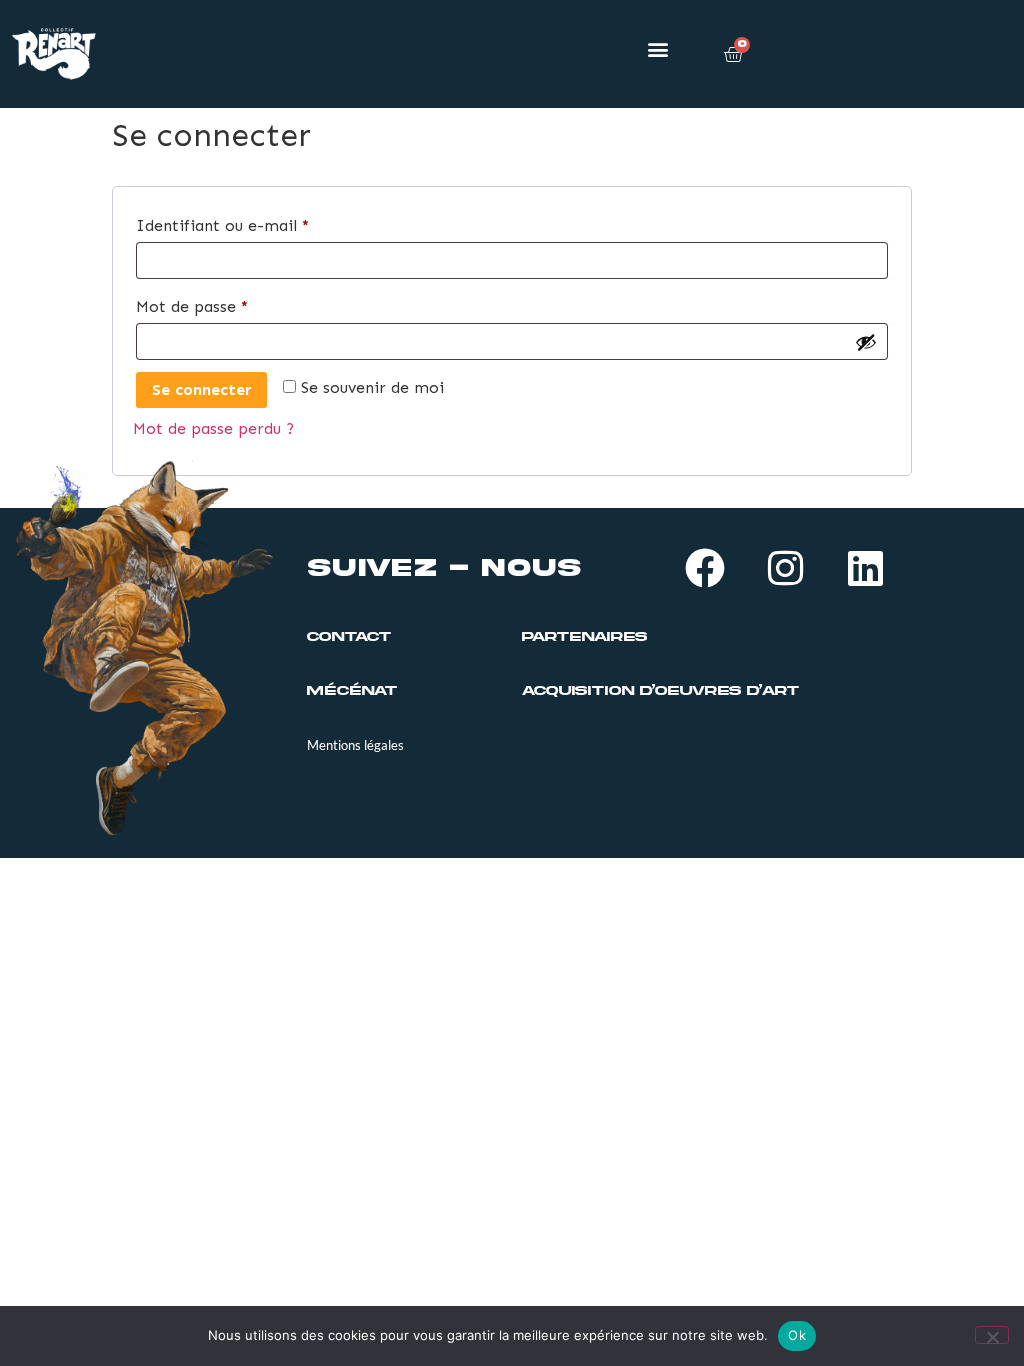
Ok (797, 1335)
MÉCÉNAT (352, 691)
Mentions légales (355, 745)
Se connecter (201, 389)
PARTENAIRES (584, 637)
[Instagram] (785, 568)
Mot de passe (235, 303)
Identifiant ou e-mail (266, 222)
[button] (658, 48)
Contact (349, 637)
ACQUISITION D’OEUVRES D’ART (660, 691)
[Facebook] (705, 568)
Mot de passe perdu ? (213, 428)
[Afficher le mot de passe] (866, 342)
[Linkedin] (865, 568)
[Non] (992, 1335)
